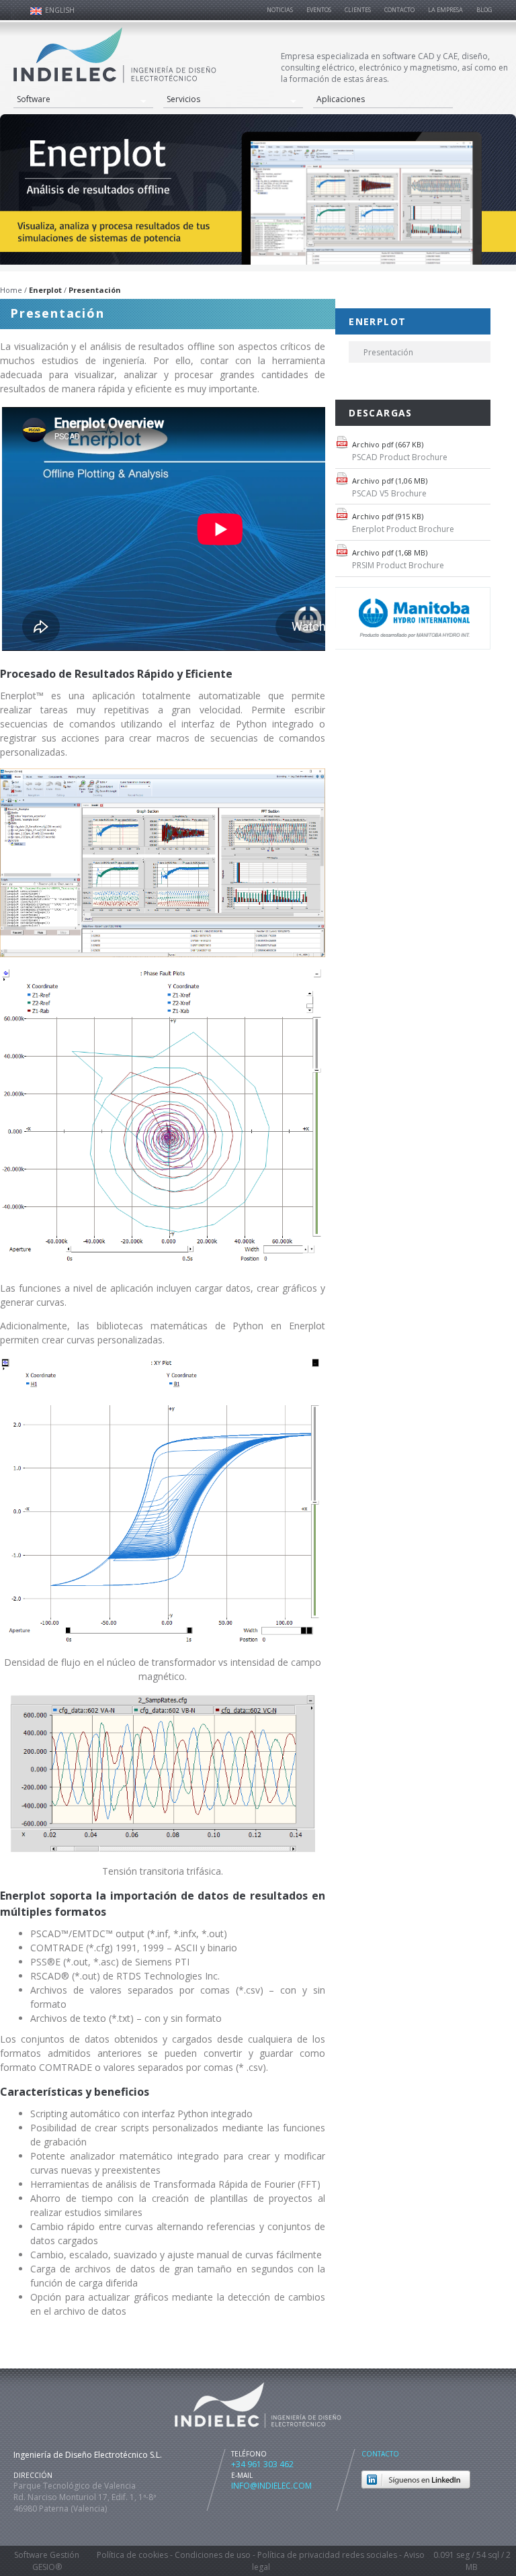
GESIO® (47, 2567)
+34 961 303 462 (262, 2464)
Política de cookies (132, 2555)
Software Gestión (47, 2555)
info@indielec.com (271, 2486)
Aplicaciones (341, 99)
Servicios (183, 99)
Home (11, 290)
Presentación (388, 352)
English (60, 10)
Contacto (380, 2454)
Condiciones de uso (213, 2555)
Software (34, 99)
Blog (484, 10)
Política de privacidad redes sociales (327, 2555)
